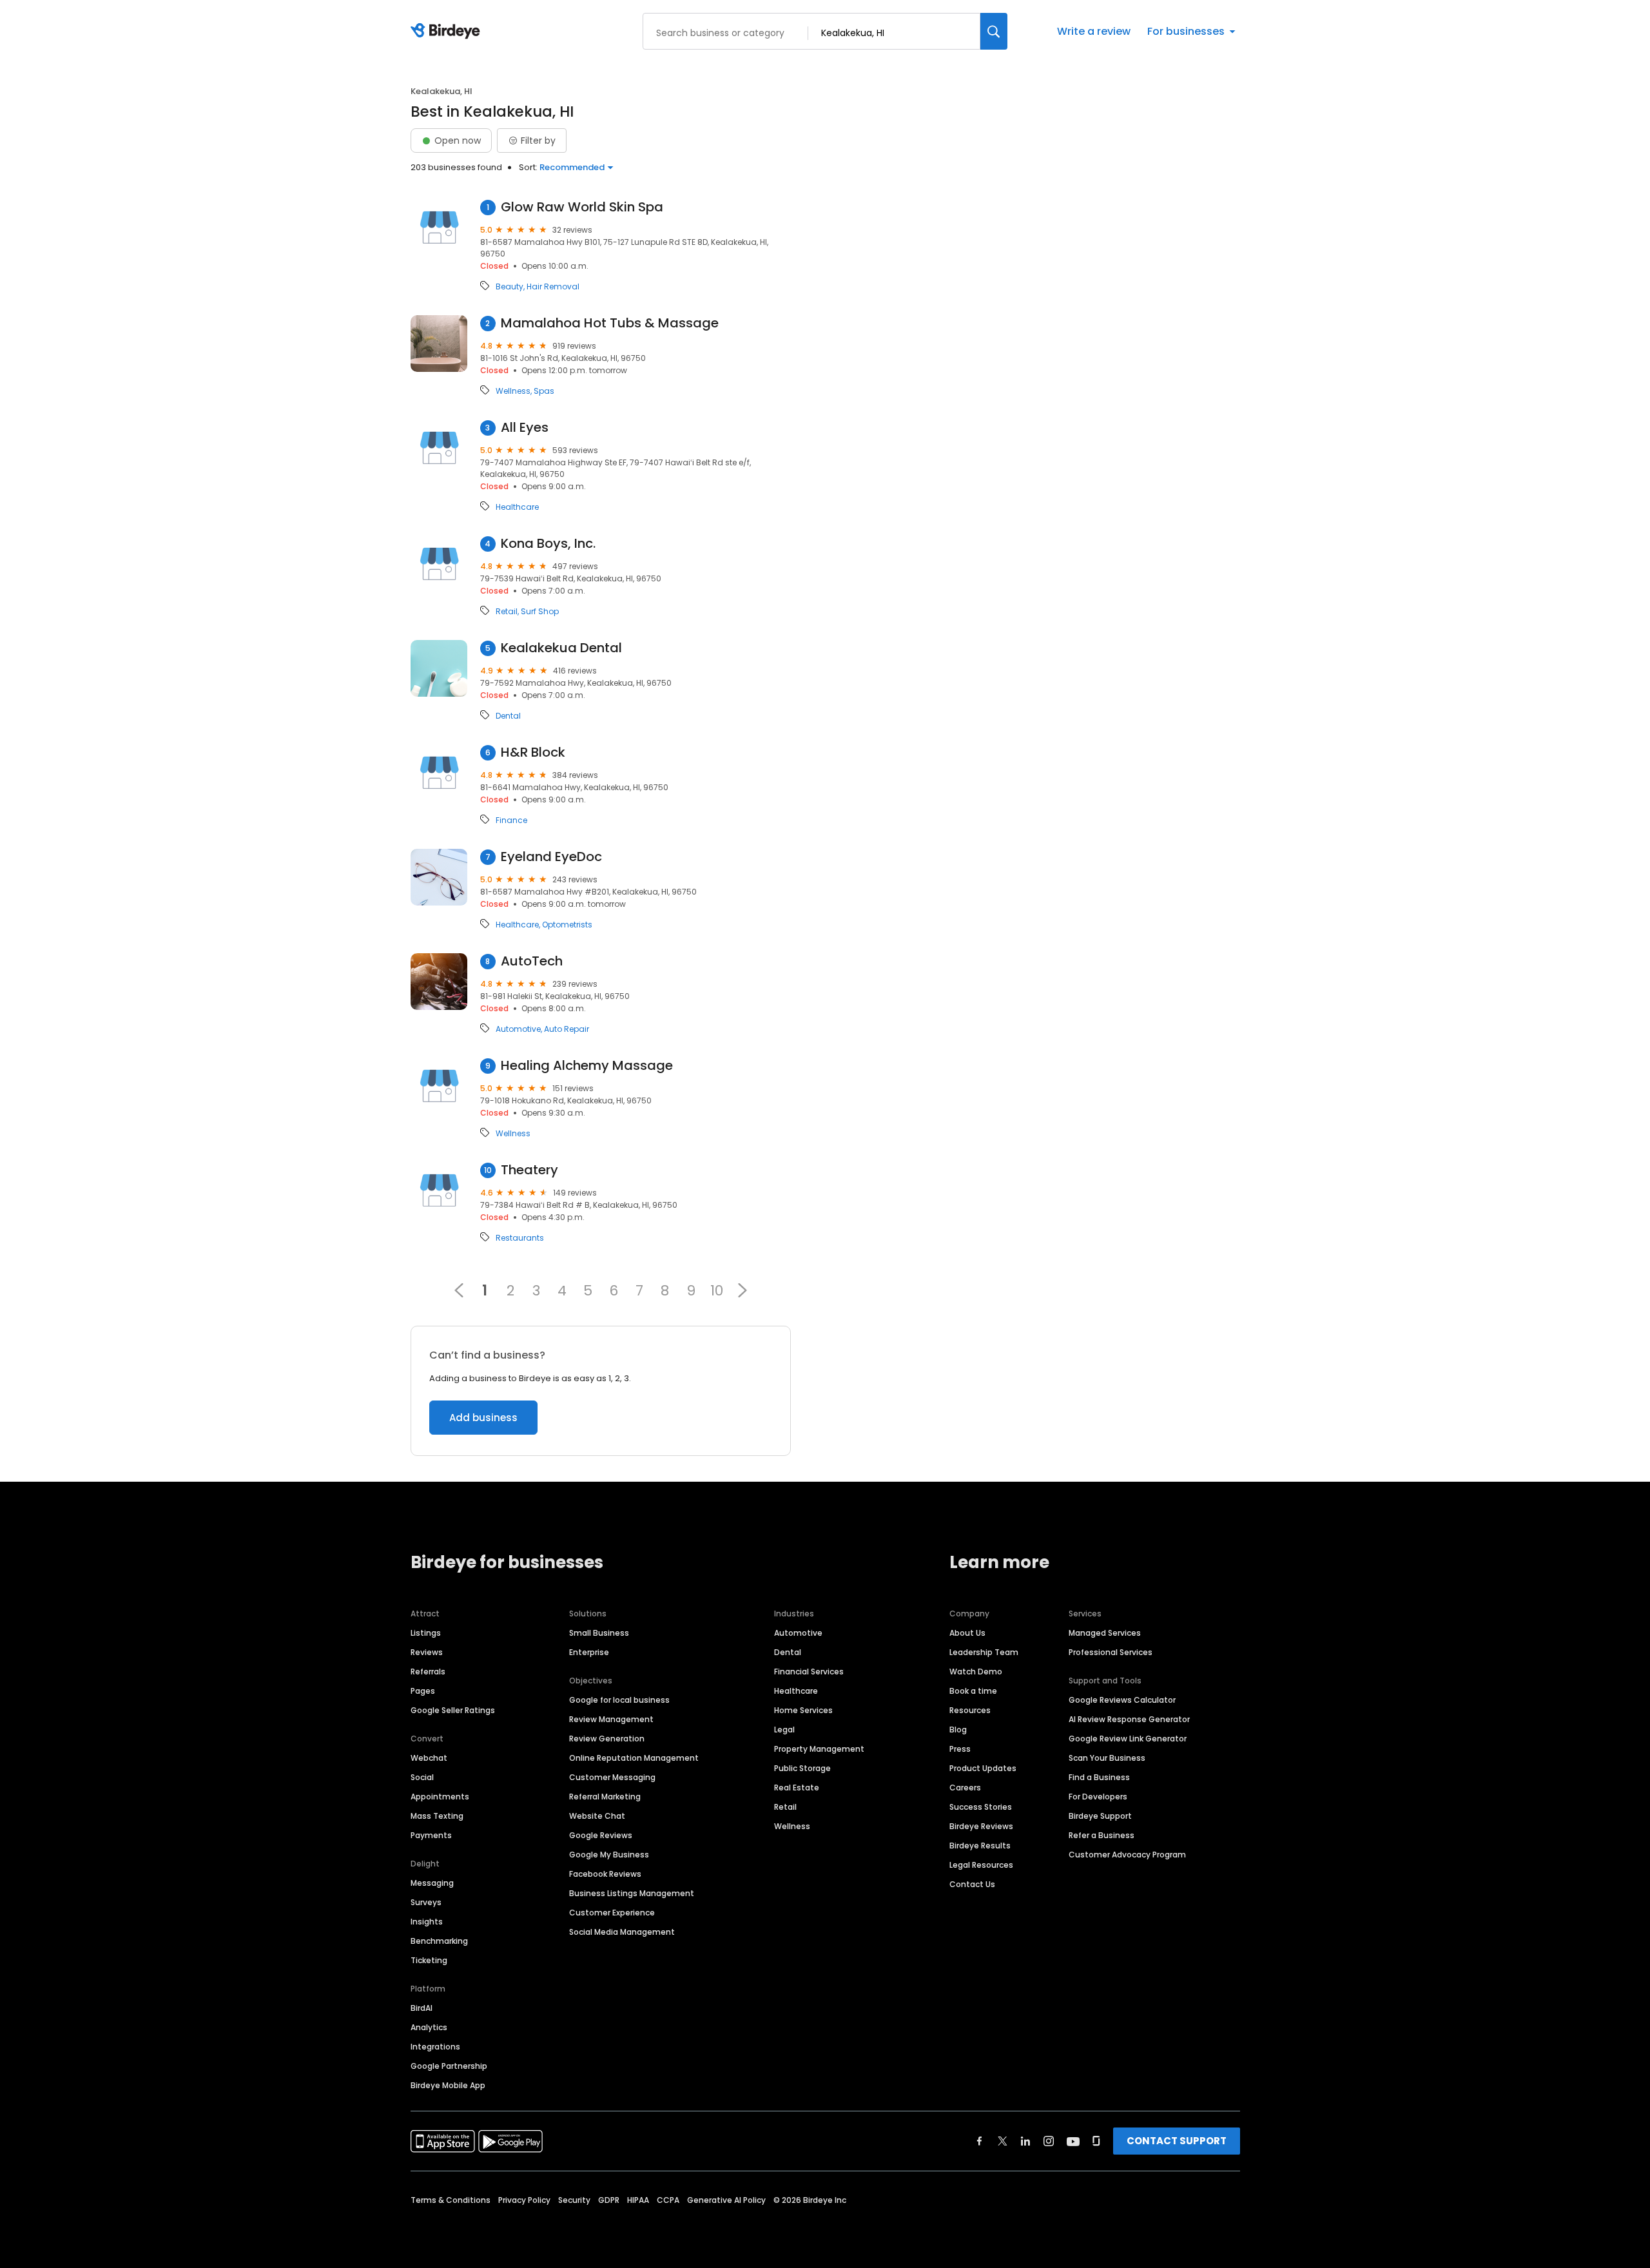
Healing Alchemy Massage (587, 1066)
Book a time (973, 1691)
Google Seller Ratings (453, 1710)
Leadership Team (984, 1652)
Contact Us (972, 1884)
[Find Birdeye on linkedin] (1025, 2141)
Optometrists (567, 925)
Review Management (611, 1719)
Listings (426, 1633)
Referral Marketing (605, 1797)
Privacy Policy (524, 2200)
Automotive (518, 1029)
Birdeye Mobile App (448, 2085)
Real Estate (797, 1788)
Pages (423, 1691)
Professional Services (1111, 1652)
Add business (483, 1418)
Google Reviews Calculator (1122, 1700)
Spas (544, 391)
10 (717, 1290)
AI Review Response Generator (1129, 1719)
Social (422, 1777)
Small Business (599, 1633)
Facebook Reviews (605, 1874)
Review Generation (607, 1739)
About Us (967, 1633)
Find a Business (1099, 1777)
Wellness (513, 391)
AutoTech (532, 961)
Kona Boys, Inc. (548, 544)
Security (574, 2200)
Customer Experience (612, 1913)
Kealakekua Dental (561, 648)
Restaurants (520, 1238)
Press (960, 1749)
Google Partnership (449, 2066)
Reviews (427, 1652)
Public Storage (802, 1768)
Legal (784, 1730)
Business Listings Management (632, 1893)
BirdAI (422, 2008)
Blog (958, 1730)
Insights (427, 1922)
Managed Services (1105, 1633)
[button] (742, 1290)
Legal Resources (981, 1865)
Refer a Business (1102, 1835)
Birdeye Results (980, 1846)
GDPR (609, 2200)
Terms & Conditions (451, 2200)
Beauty (510, 287)
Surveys (426, 1902)
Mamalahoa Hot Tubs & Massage (610, 323)
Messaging (432, 1883)
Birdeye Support (1100, 1816)
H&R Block (533, 752)
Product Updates (983, 1768)
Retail (507, 612)
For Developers (1098, 1797)
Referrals (428, 1672)
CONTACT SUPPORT (1177, 2141)
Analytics (429, 2027)
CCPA (668, 2200)
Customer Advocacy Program (1127, 1855)
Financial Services (809, 1672)
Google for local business (619, 1700)
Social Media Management (622, 1932)
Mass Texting (437, 1816)
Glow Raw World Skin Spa (582, 207)
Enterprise (589, 1652)
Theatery (529, 1170)
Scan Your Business (1107, 1758)
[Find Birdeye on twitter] (1003, 2141)
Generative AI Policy (726, 2200)
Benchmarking (439, 1941)
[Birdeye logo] (448, 32)
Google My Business (609, 1855)
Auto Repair (567, 1029)
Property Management (819, 1749)
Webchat (429, 1758)
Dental (508, 716)
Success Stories (981, 1807)
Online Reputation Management (634, 1758)
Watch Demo (976, 1672)
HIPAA (638, 2200)
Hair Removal (553, 287)
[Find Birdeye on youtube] (1073, 2141)
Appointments (440, 1797)
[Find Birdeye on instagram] (1049, 2141)
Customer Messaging (612, 1777)
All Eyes (525, 428)
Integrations (435, 2047)
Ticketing (429, 1960)
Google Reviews (601, 1835)
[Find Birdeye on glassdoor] (1096, 2141)
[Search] (994, 31)
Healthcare (517, 507)
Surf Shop (540, 612)
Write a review (1094, 31)
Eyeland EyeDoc (551, 857)
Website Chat (597, 1816)
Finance (511, 820)
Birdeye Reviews (981, 1826)
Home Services (803, 1710)
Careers (965, 1788)
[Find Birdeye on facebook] (980, 2141)
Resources (970, 1710)
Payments (431, 1835)
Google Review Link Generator (1128, 1739)
